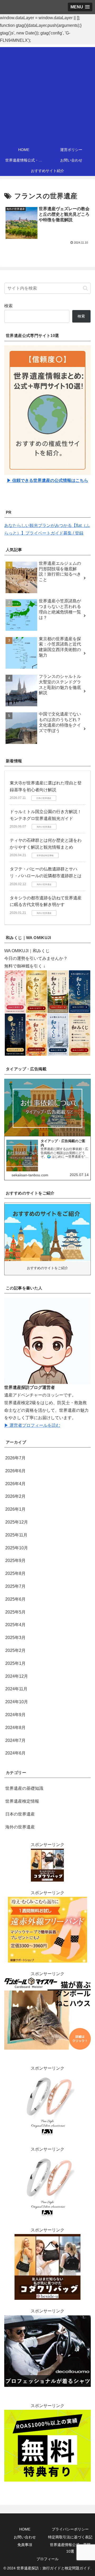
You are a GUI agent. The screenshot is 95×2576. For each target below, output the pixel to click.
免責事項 (25, 2545)
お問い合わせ (25, 2537)
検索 (8, 306)
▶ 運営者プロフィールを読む (32, 1425)
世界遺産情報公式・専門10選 (70, 2548)
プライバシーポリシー (70, 2529)
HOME (25, 2529)
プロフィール (47, 2559)
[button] (85, 288)
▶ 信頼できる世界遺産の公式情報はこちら (47, 480)
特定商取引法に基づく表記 (70, 2537)
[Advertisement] (47, 94)
